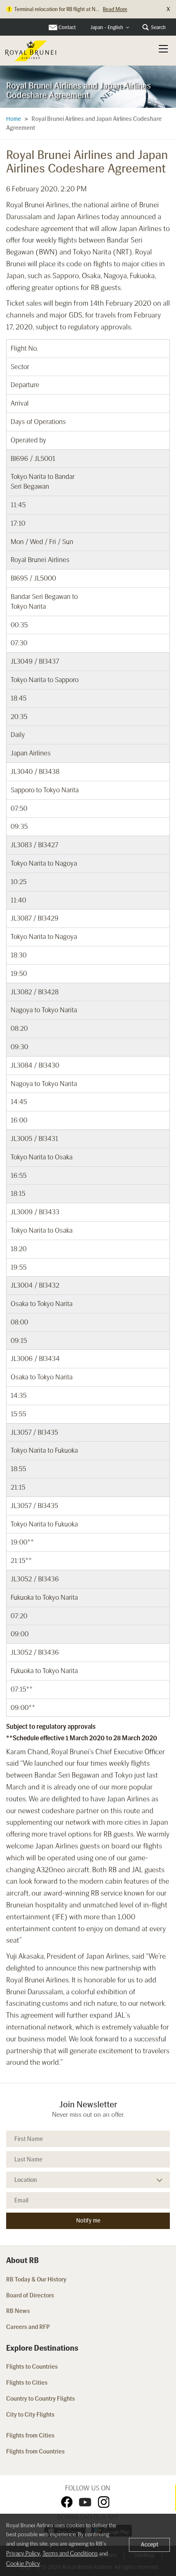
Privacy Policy (23, 2553)
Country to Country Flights (41, 2399)
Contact (67, 27)
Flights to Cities (27, 2383)
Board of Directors (30, 2295)
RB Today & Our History (36, 2279)
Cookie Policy (23, 2564)
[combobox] (110, 28)
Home (14, 119)
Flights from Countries (35, 2451)
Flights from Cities (30, 2435)
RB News (18, 2311)
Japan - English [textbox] (107, 27)
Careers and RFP (28, 2327)
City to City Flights (31, 2415)
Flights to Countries (32, 2367)
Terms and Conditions (70, 2553)
